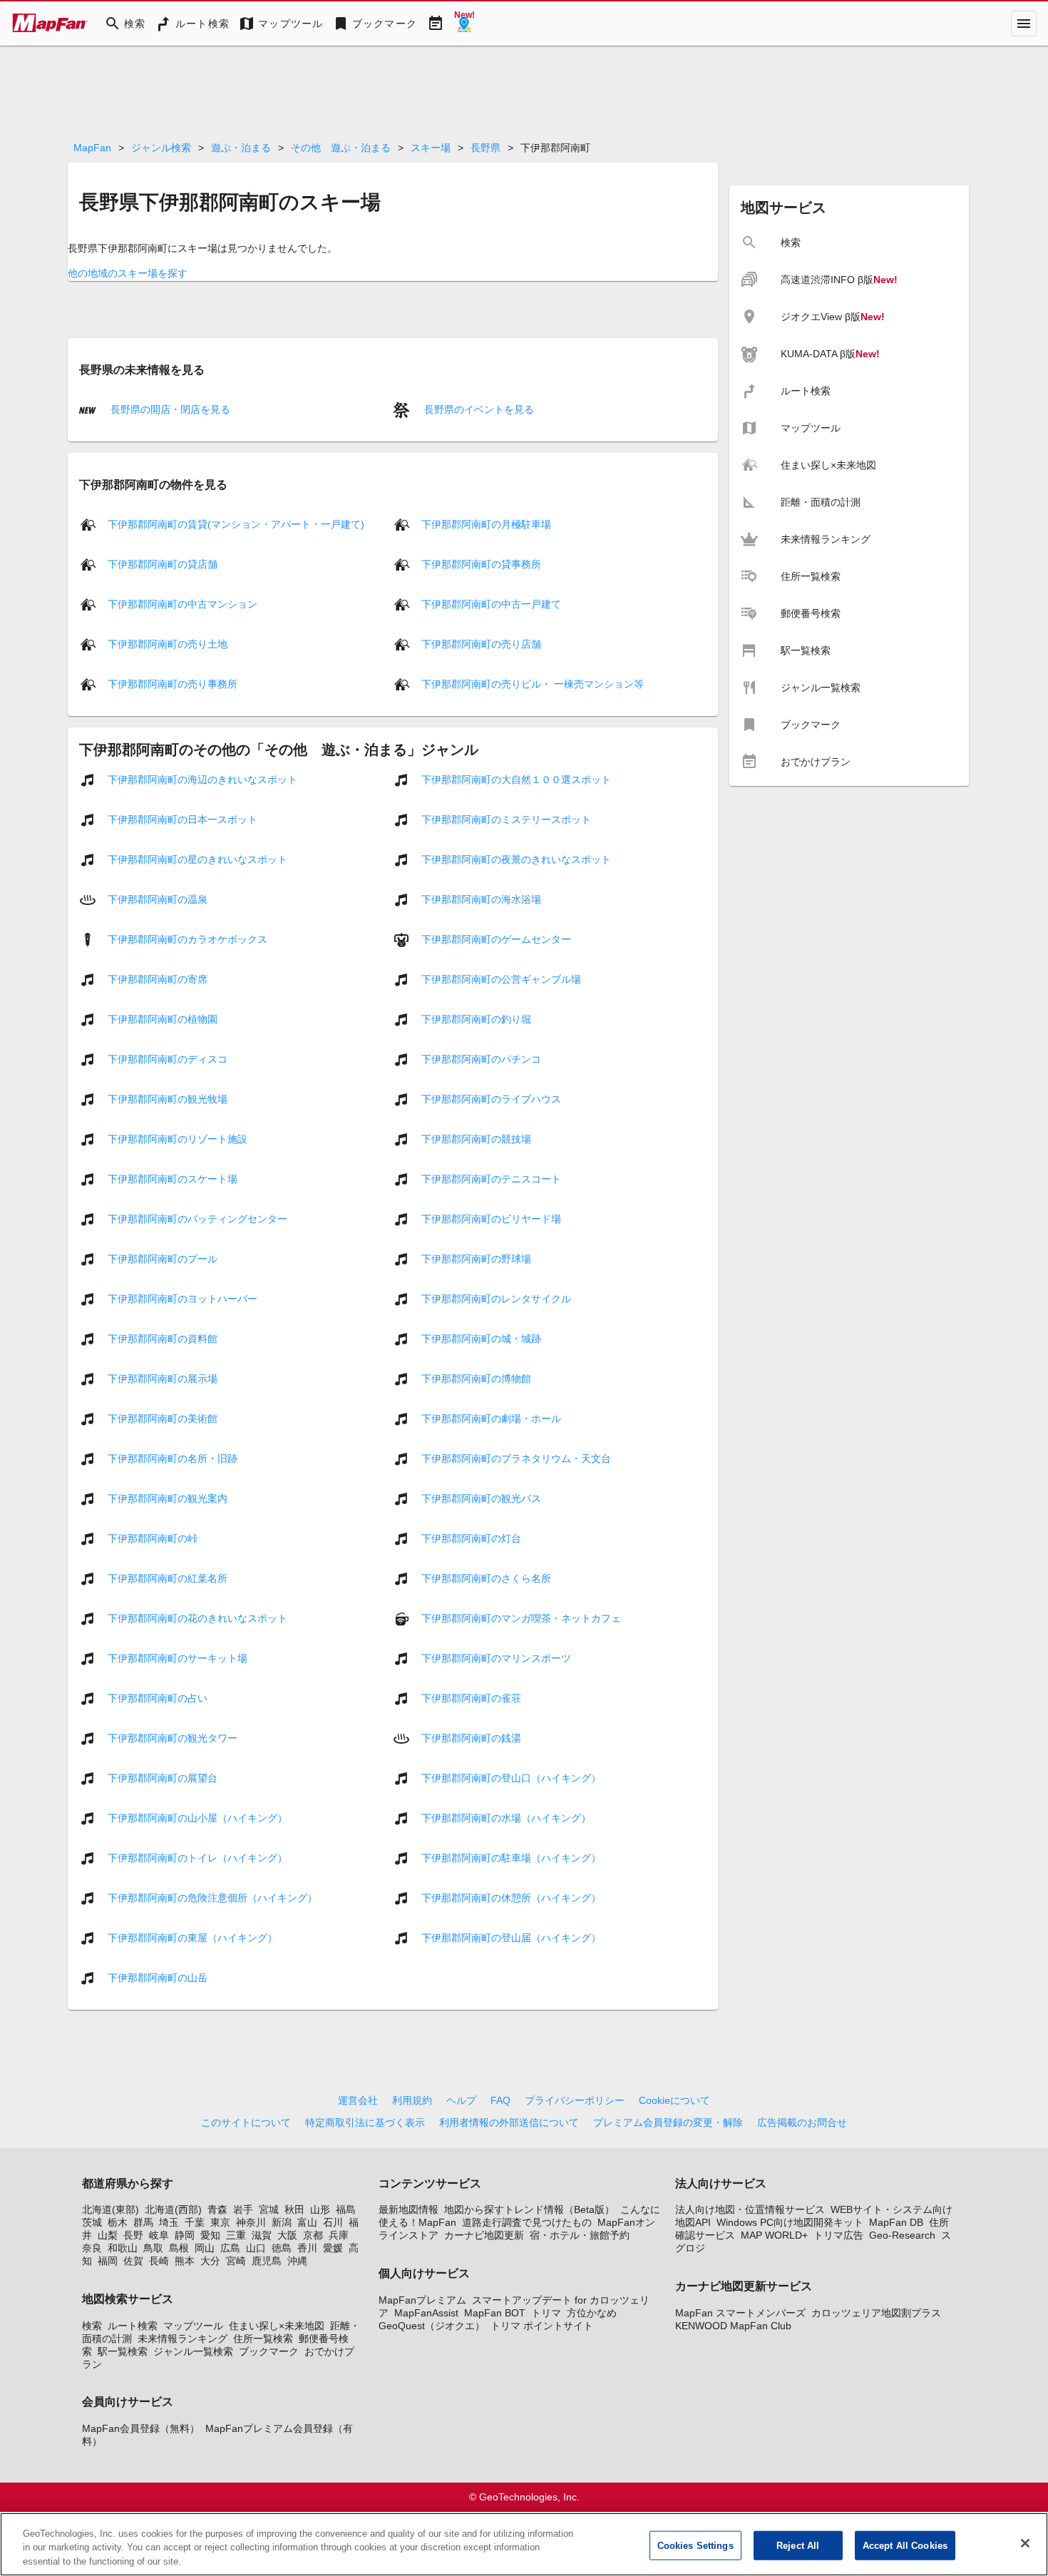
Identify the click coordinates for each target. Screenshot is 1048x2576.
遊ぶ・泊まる (241, 148)
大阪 (287, 2235)
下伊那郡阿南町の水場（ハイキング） (506, 1818)
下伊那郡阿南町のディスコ (168, 1059)
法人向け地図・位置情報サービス (750, 2209)
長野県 (486, 148)
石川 (333, 2222)
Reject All (798, 2545)
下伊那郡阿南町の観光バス (481, 1498)
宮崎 (236, 2261)
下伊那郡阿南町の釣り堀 (476, 1019)
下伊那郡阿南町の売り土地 (168, 644)
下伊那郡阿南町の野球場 (476, 1259)
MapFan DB (896, 2222)
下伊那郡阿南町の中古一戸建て (491, 604)
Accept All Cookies (905, 2545)
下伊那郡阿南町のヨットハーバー (183, 1299)
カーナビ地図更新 (484, 2235)
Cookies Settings (695, 2545)
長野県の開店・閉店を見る (169, 409)
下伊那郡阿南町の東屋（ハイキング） (192, 1938)
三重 (236, 2235)
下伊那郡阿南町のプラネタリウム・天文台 (516, 1458)
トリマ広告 (838, 2235)
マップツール (193, 2326)
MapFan (92, 148)
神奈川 (251, 2222)
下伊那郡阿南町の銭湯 (471, 1738)
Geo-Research (902, 2235)
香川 (307, 2248)
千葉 (195, 2222)
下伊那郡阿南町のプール (163, 1259)
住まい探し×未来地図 (277, 2326)
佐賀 (133, 2261)
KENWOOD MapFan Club (733, 2326)
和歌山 (123, 2248)
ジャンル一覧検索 (193, 2351)
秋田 (294, 2209)
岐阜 (159, 2235)
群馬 (143, 2222)
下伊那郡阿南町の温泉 (158, 899)
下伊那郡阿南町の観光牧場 (168, 1099)
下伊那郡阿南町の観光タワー (173, 1738)
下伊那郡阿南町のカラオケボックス (187, 939)
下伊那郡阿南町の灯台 (471, 1538)
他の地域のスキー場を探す (128, 273)
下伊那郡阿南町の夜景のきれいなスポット (516, 859)
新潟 (282, 2222)
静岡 (185, 2235)
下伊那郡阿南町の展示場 (163, 1379)
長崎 (159, 2261)
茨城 (92, 2222)
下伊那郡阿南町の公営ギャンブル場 (501, 979)
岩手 (243, 2209)
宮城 (269, 2209)
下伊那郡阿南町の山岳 (158, 1978)
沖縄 (297, 2261)
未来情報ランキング (183, 2339)
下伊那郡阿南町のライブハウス (491, 1099)
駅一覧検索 (123, 2351)
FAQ (500, 2100)
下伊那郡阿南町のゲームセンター (496, 939)
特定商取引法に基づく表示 (365, 2122)
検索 (92, 2326)
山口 (256, 2248)
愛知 (210, 2235)
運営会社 (358, 2100)
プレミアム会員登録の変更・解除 (668, 2122)
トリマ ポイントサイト (542, 2326)
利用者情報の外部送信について (509, 2122)
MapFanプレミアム (422, 2300)
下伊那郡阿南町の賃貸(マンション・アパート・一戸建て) (236, 524)
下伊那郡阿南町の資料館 (163, 1339)
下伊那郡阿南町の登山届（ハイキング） (511, 1938)
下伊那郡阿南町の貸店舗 (163, 564)
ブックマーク (269, 2351)
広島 (230, 2248)
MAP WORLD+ (774, 2235)
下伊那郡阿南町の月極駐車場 (486, 524)
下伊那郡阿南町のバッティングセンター (197, 1219)
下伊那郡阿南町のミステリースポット (506, 819)
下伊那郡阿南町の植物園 (163, 1019)
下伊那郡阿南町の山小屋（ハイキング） (197, 1818)
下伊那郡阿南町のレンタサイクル (496, 1299)
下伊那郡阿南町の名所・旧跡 (173, 1458)
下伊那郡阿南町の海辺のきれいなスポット (202, 780)
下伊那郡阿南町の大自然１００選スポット (516, 780)
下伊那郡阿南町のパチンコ (481, 1059)
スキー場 (431, 148)
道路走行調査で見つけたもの (527, 2222)
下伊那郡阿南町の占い (158, 1698)
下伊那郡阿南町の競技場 (476, 1139)
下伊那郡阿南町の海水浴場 (481, 899)
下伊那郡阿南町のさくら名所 (486, 1578)
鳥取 (153, 2248)
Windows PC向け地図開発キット (790, 2222)
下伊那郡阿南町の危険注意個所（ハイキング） (212, 1898)
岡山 (205, 2248)
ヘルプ (461, 2100)
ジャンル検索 (161, 148)
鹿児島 (267, 2261)
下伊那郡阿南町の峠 (153, 1538)
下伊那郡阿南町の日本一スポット (183, 819)
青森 (217, 2209)
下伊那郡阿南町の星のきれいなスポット (197, 859)
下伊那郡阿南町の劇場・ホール (491, 1419)
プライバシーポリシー (575, 2100)
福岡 (108, 2261)
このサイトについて (246, 2122)
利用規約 (412, 2100)
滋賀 (262, 2235)
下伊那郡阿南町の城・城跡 (481, 1339)
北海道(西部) (173, 2209)
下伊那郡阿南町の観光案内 (168, 1498)
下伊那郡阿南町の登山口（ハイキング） (511, 1778)
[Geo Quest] (464, 24)
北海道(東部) (111, 2209)
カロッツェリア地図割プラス (876, 2313)
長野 (133, 2235)
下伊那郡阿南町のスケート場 (173, 1179)
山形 (320, 2209)
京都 (313, 2235)
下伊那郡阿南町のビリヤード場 (491, 1219)
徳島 (282, 2248)
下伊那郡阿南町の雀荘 (471, 1698)
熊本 (185, 2261)
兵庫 (339, 2235)
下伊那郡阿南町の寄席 (158, 979)
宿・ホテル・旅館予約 (580, 2235)
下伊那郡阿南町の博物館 (476, 1379)
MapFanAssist (426, 2313)
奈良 (92, 2248)
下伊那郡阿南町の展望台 (163, 1778)
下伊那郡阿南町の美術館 (163, 1419)
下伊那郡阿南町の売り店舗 (481, 644)
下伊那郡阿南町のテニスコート (491, 1179)
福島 (346, 2209)
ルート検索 (133, 2326)
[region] (524, 2544)
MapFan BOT (495, 2313)
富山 (307, 2222)
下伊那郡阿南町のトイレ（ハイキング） (197, 1858)
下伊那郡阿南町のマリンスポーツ (496, 1658)
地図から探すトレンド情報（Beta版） (529, 2209)
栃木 (118, 2222)
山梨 (108, 2235)
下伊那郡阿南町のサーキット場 (178, 1658)
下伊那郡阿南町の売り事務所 (173, 684)
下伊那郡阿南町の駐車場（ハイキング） (511, 1858)
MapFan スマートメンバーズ (740, 2313)
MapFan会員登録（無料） (141, 2428)
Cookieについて (674, 2100)
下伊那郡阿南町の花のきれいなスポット (197, 1618)
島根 (179, 2248)
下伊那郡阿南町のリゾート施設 (178, 1139)
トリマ (546, 2313)
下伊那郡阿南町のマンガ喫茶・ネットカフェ (521, 1618)
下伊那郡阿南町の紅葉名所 (168, 1578)
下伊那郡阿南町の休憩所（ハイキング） (511, 1898)
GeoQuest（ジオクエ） (432, 2326)
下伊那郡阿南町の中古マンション (183, 604)
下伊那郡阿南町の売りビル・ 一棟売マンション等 (533, 684)
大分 (210, 2261)
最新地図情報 (409, 2209)
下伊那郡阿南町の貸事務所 (481, 564)
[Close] (1025, 2543)
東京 (220, 2222)
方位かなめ (592, 2313)
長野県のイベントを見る (478, 409)
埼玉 (169, 2222)
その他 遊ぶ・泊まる (341, 148)
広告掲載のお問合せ (802, 2122)
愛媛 (333, 2248)
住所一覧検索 (263, 2339)
